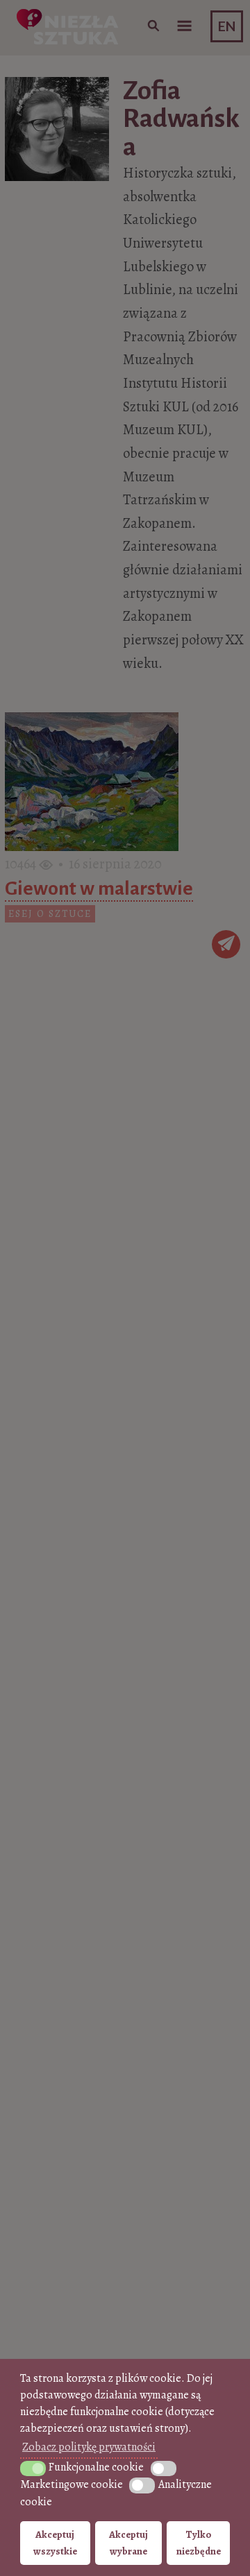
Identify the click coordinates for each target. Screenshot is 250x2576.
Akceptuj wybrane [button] (128, 2543)
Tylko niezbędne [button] (199, 2543)
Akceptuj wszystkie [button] (55, 2543)
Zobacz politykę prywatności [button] (89, 2447)
